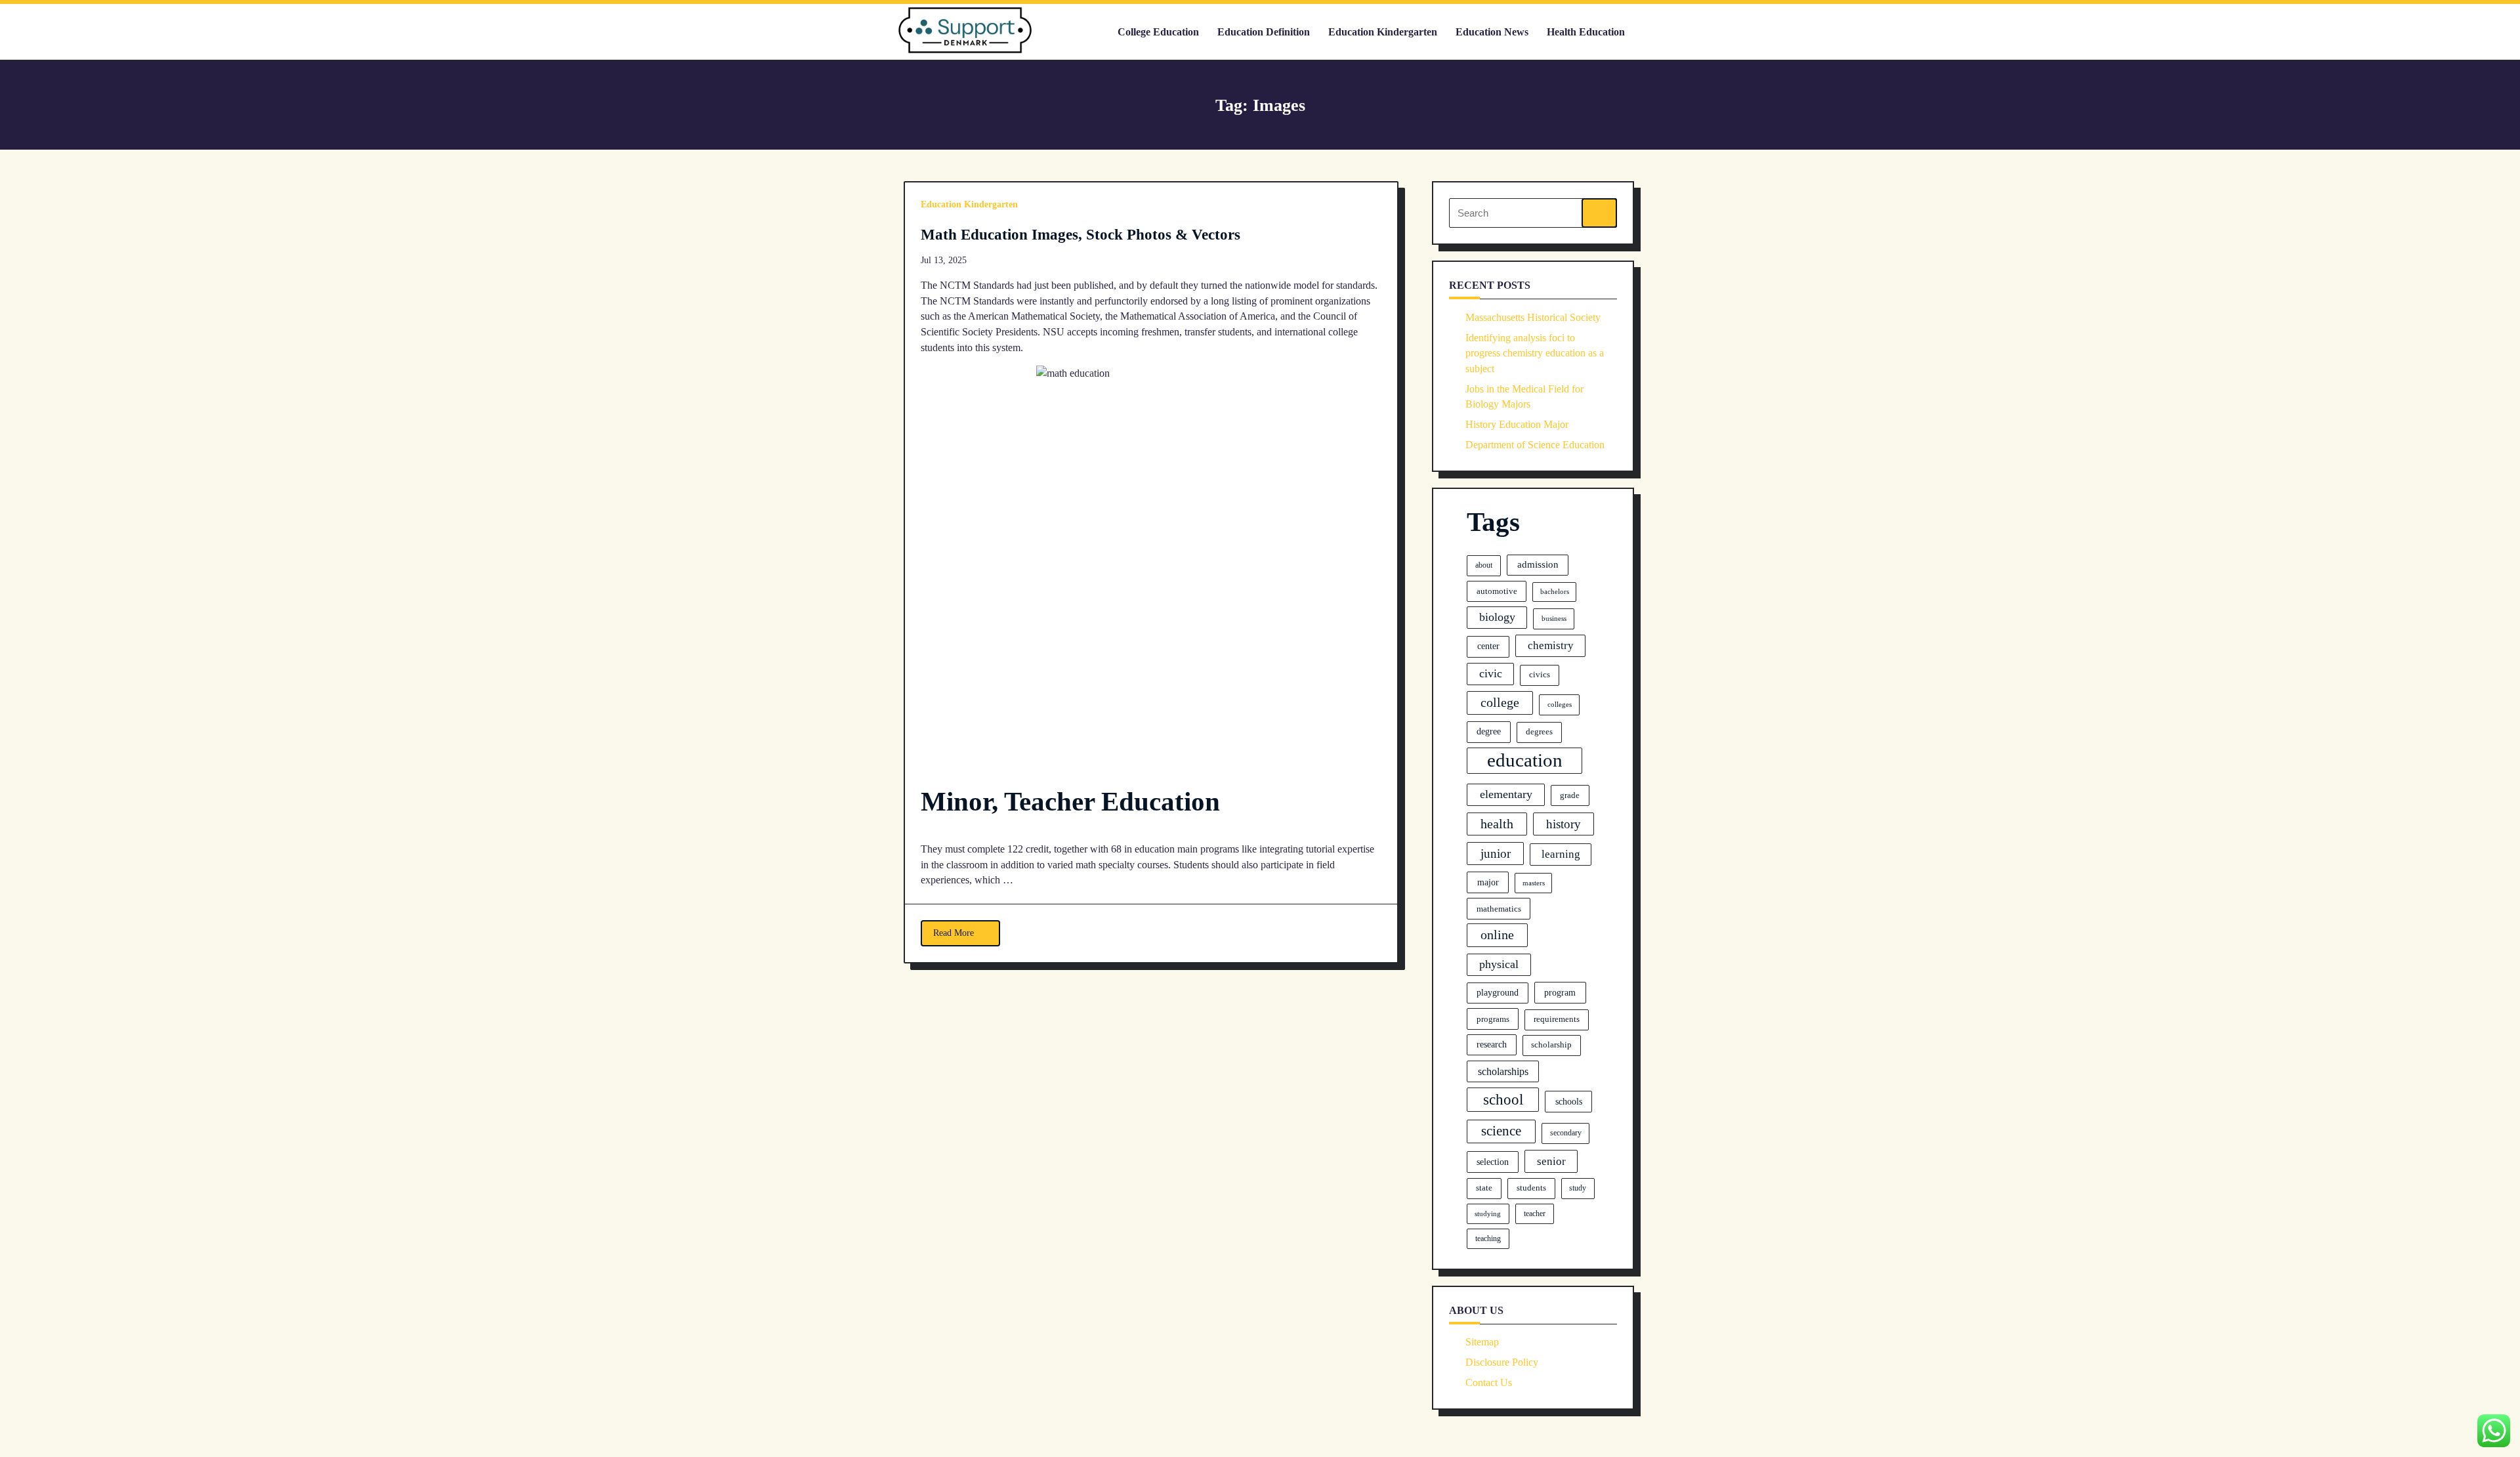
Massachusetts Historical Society (1533, 317)
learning (1561, 854)
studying (1488, 1214)
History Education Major (1517, 424)
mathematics (1499, 909)
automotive (1497, 591)
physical (1499, 964)
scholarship (1551, 1045)
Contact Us (1489, 1383)
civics (1540, 675)
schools (1569, 1101)
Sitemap (1482, 1342)
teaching (1488, 1238)
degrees (1539, 732)
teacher (1535, 1214)
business (1554, 618)
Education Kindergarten (1383, 32)
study (1578, 1188)
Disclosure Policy (1502, 1362)
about (1484, 565)
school (1503, 1099)
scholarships (1503, 1071)
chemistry (1551, 645)
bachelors (1555, 592)
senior (1551, 1161)
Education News (1492, 32)
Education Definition (1264, 32)
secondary (1566, 1133)
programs (1493, 1019)
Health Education (1586, 32)
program (1560, 992)
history (1564, 824)
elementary (1506, 794)
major (1488, 882)
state (1484, 1188)
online (1497, 935)
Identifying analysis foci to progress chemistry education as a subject (1535, 353)
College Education (1158, 32)
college (1500, 702)
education (1525, 760)
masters (1534, 883)
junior (1496, 854)
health (1497, 824)
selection (1493, 1162)
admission (1538, 564)
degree (1489, 731)
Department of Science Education (1535, 445)
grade (1570, 795)
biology (1497, 617)
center (1488, 646)
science (1501, 1131)
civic (1491, 673)
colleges (1560, 704)
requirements (1557, 1019)
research (1492, 1045)
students (1531, 1188)
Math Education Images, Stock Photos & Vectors (1081, 235)
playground (1498, 993)
